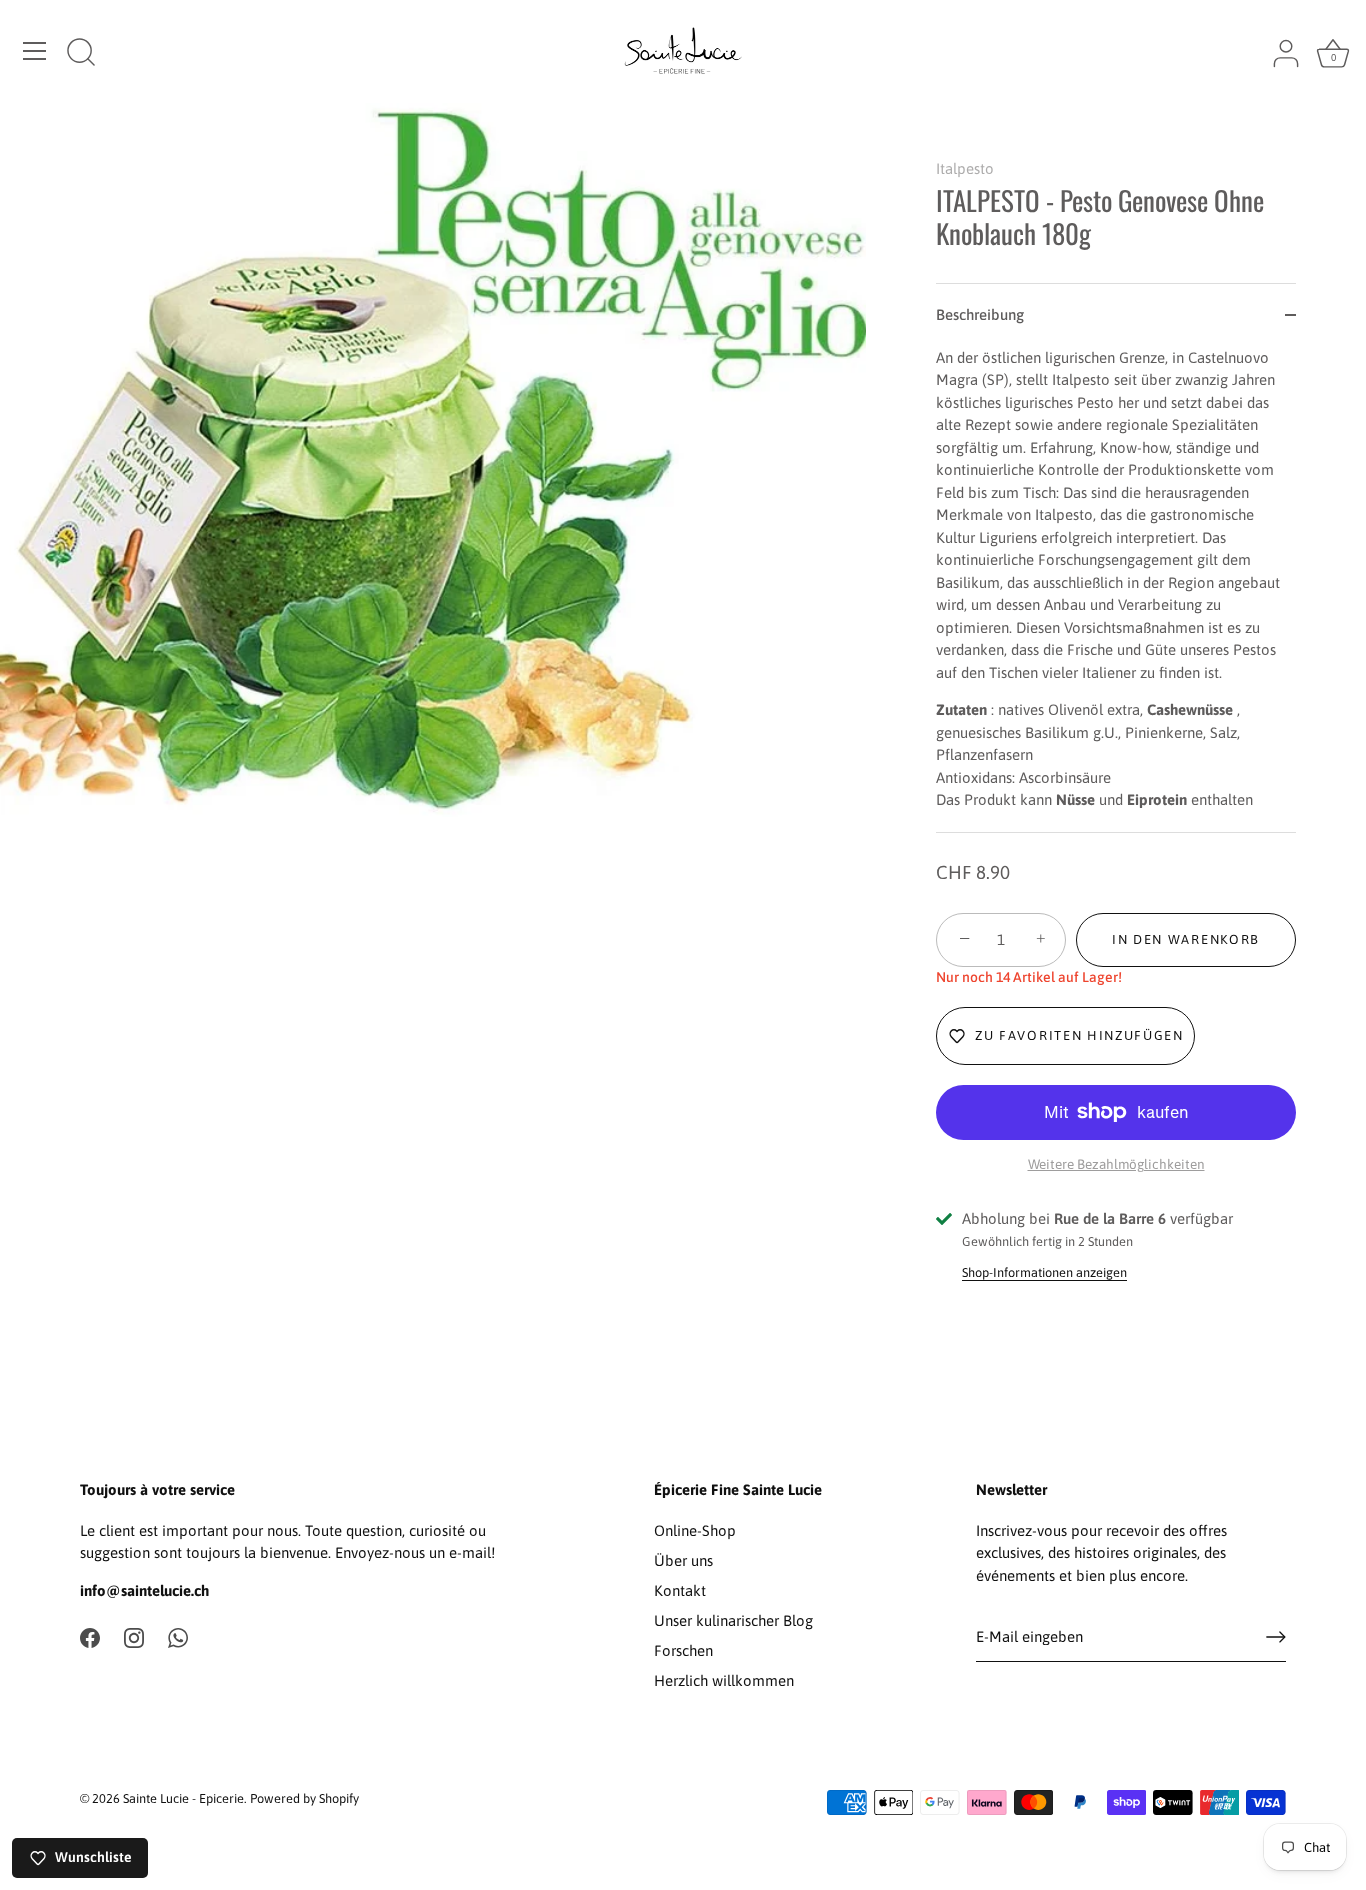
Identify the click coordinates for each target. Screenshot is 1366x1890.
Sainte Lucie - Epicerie (183, 1798)
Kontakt (680, 1590)
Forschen (683, 1650)
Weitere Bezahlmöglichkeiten (1116, 1164)
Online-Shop (695, 1530)
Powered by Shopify (304, 1798)
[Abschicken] (1276, 1637)
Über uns (683, 1560)
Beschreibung (980, 314)
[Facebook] (90, 1636)
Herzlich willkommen (724, 1680)
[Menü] (35, 51)
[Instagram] (134, 1636)
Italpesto (965, 168)
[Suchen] (81, 54)
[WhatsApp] (178, 1636)
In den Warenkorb (1186, 939)
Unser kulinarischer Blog (733, 1620)
